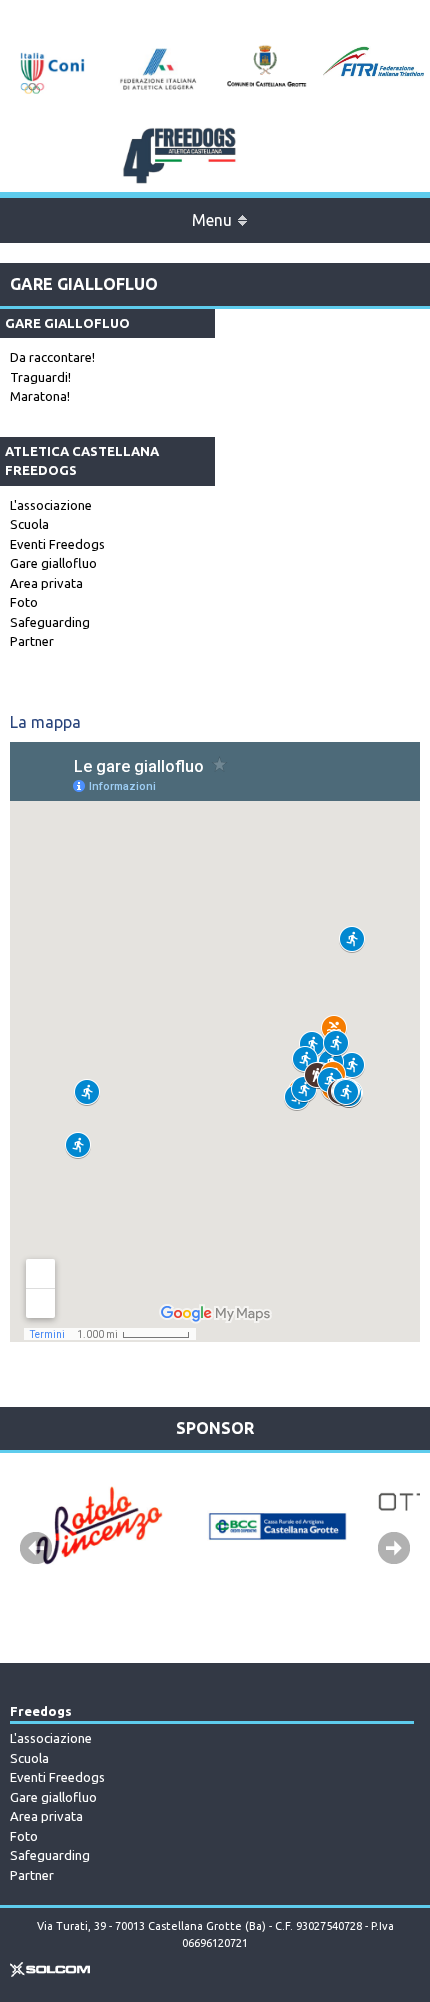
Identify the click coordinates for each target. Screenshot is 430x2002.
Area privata (46, 583)
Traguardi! (40, 377)
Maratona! (40, 396)
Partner (32, 641)
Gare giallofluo (53, 563)
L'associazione (51, 505)
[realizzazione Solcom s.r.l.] (50, 1973)
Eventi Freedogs (57, 544)
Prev (36, 1548)
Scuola (29, 524)
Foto (24, 602)
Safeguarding (50, 622)
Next (394, 1548)
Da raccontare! (52, 357)
